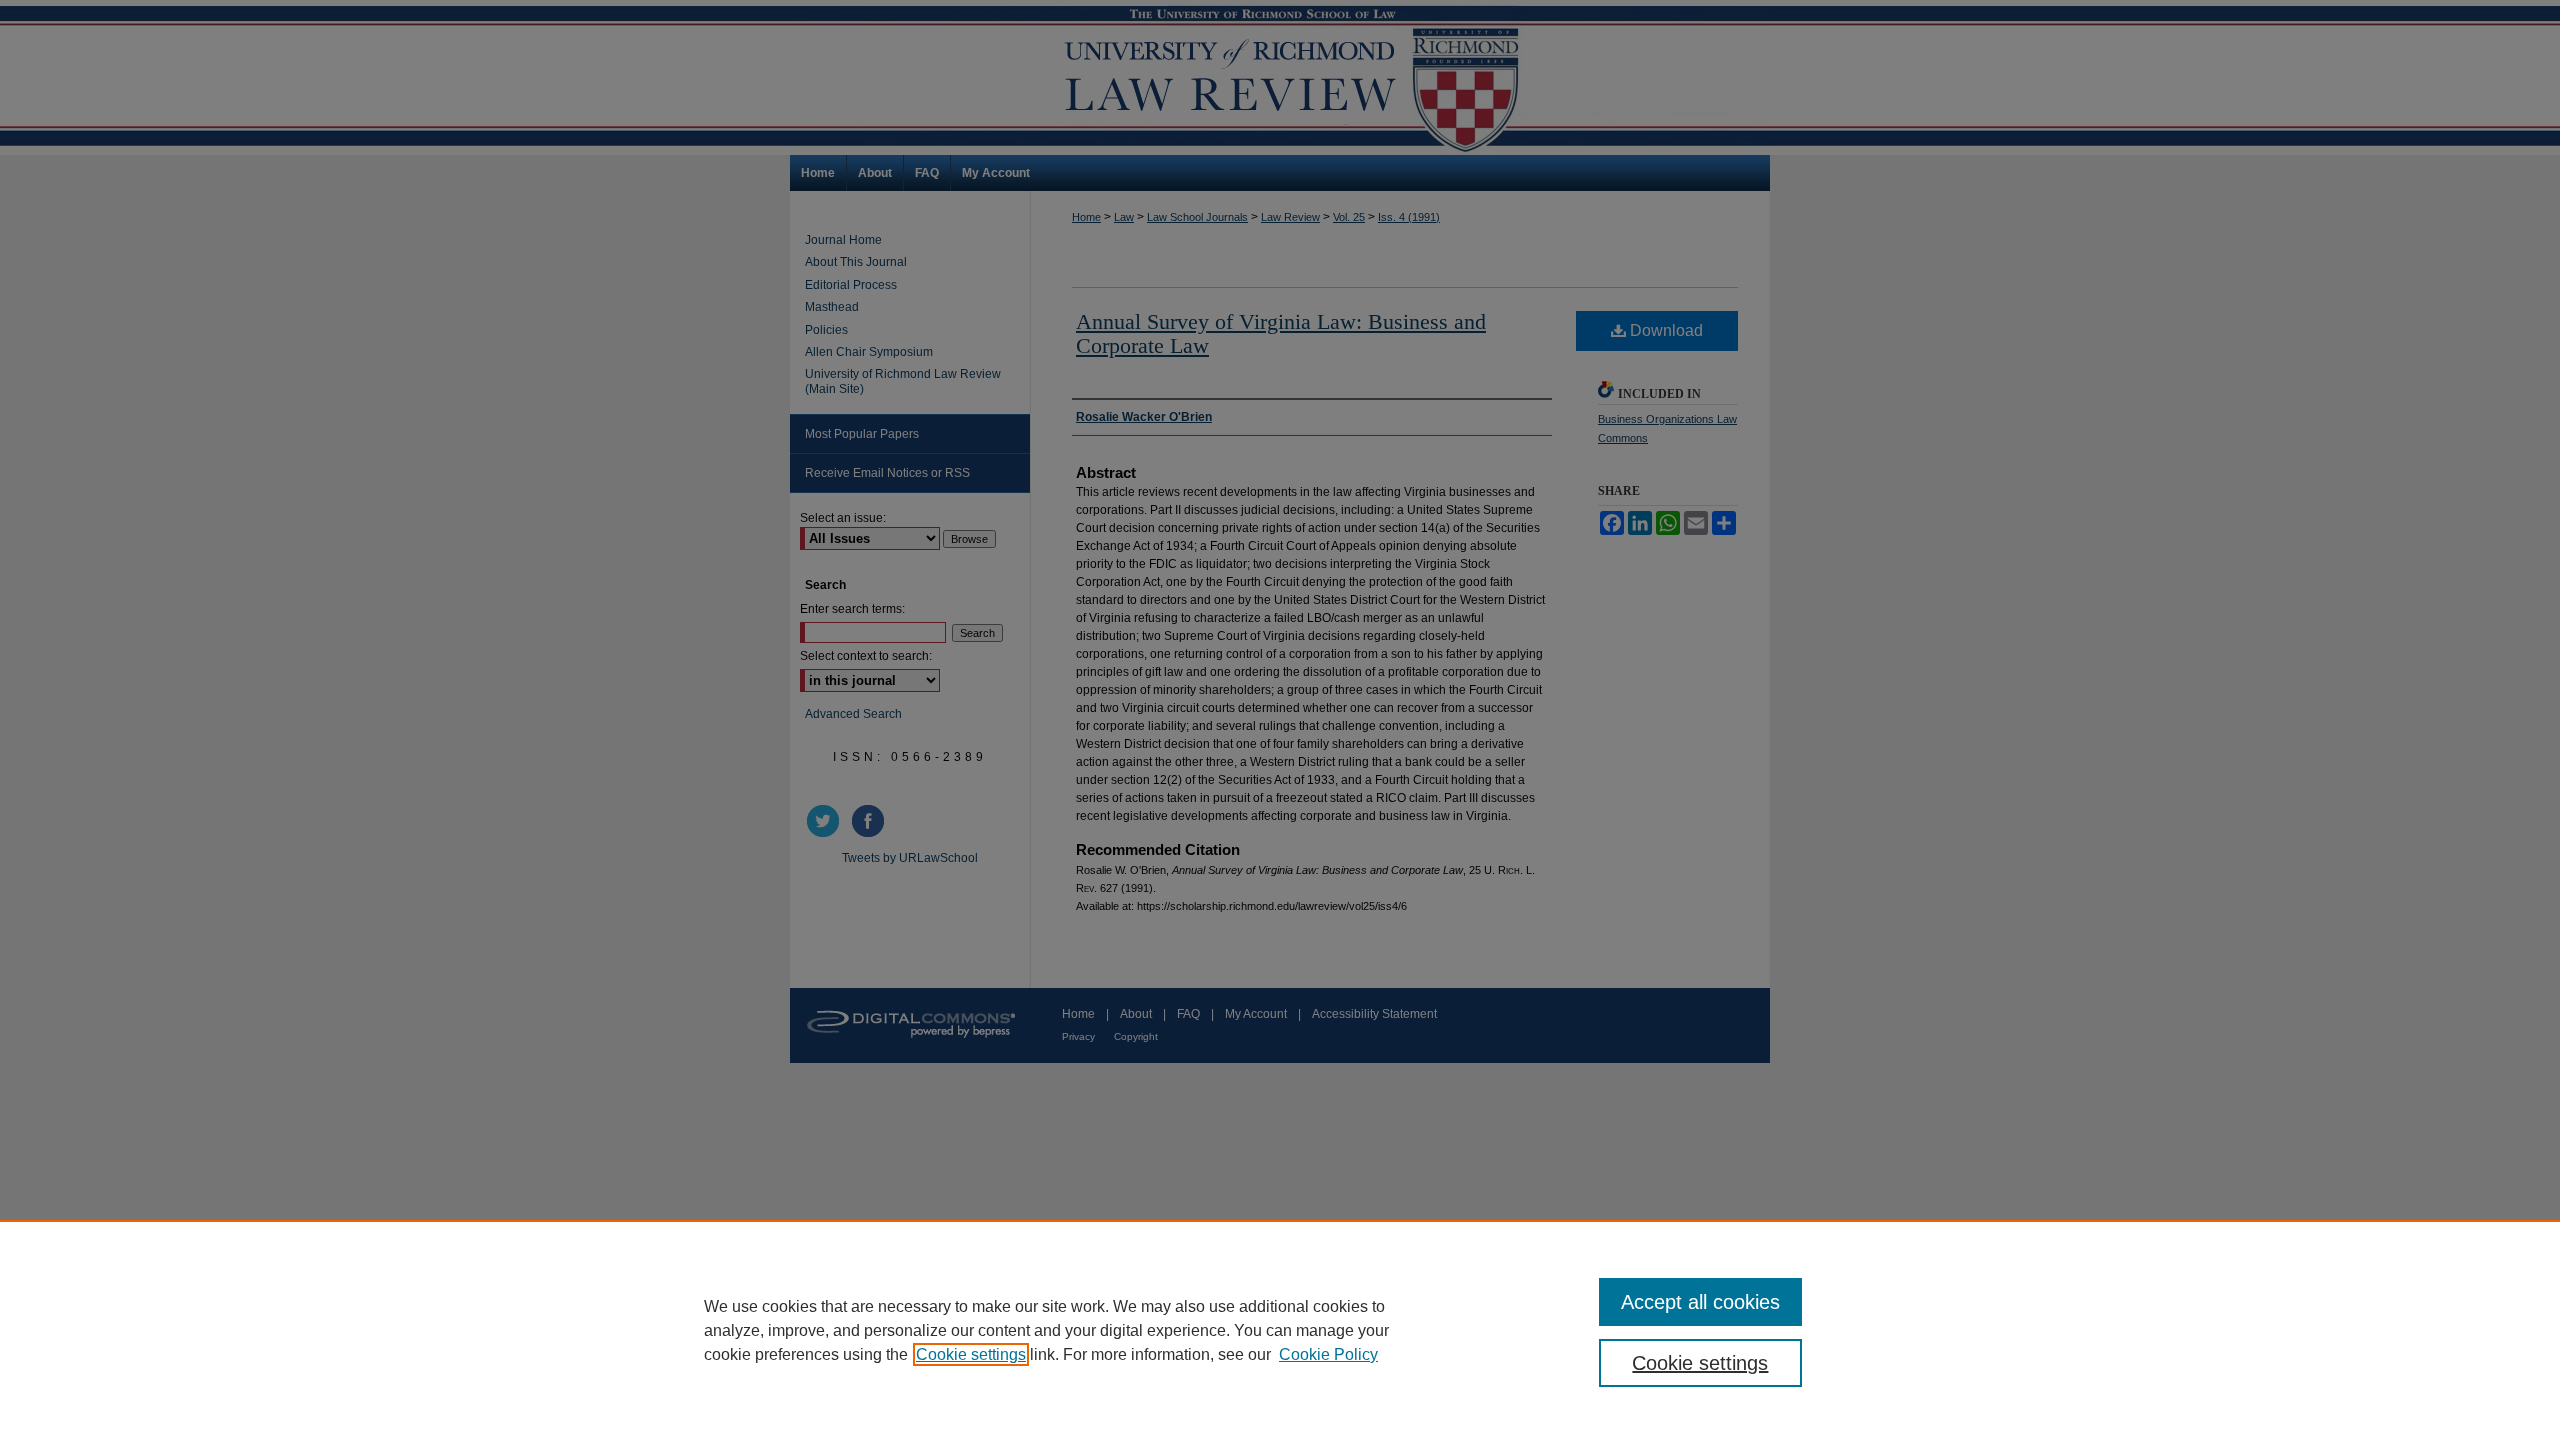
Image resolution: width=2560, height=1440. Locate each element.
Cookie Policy (1328, 1354)
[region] (1280, 1330)
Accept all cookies (1700, 1302)
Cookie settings (971, 1354)
